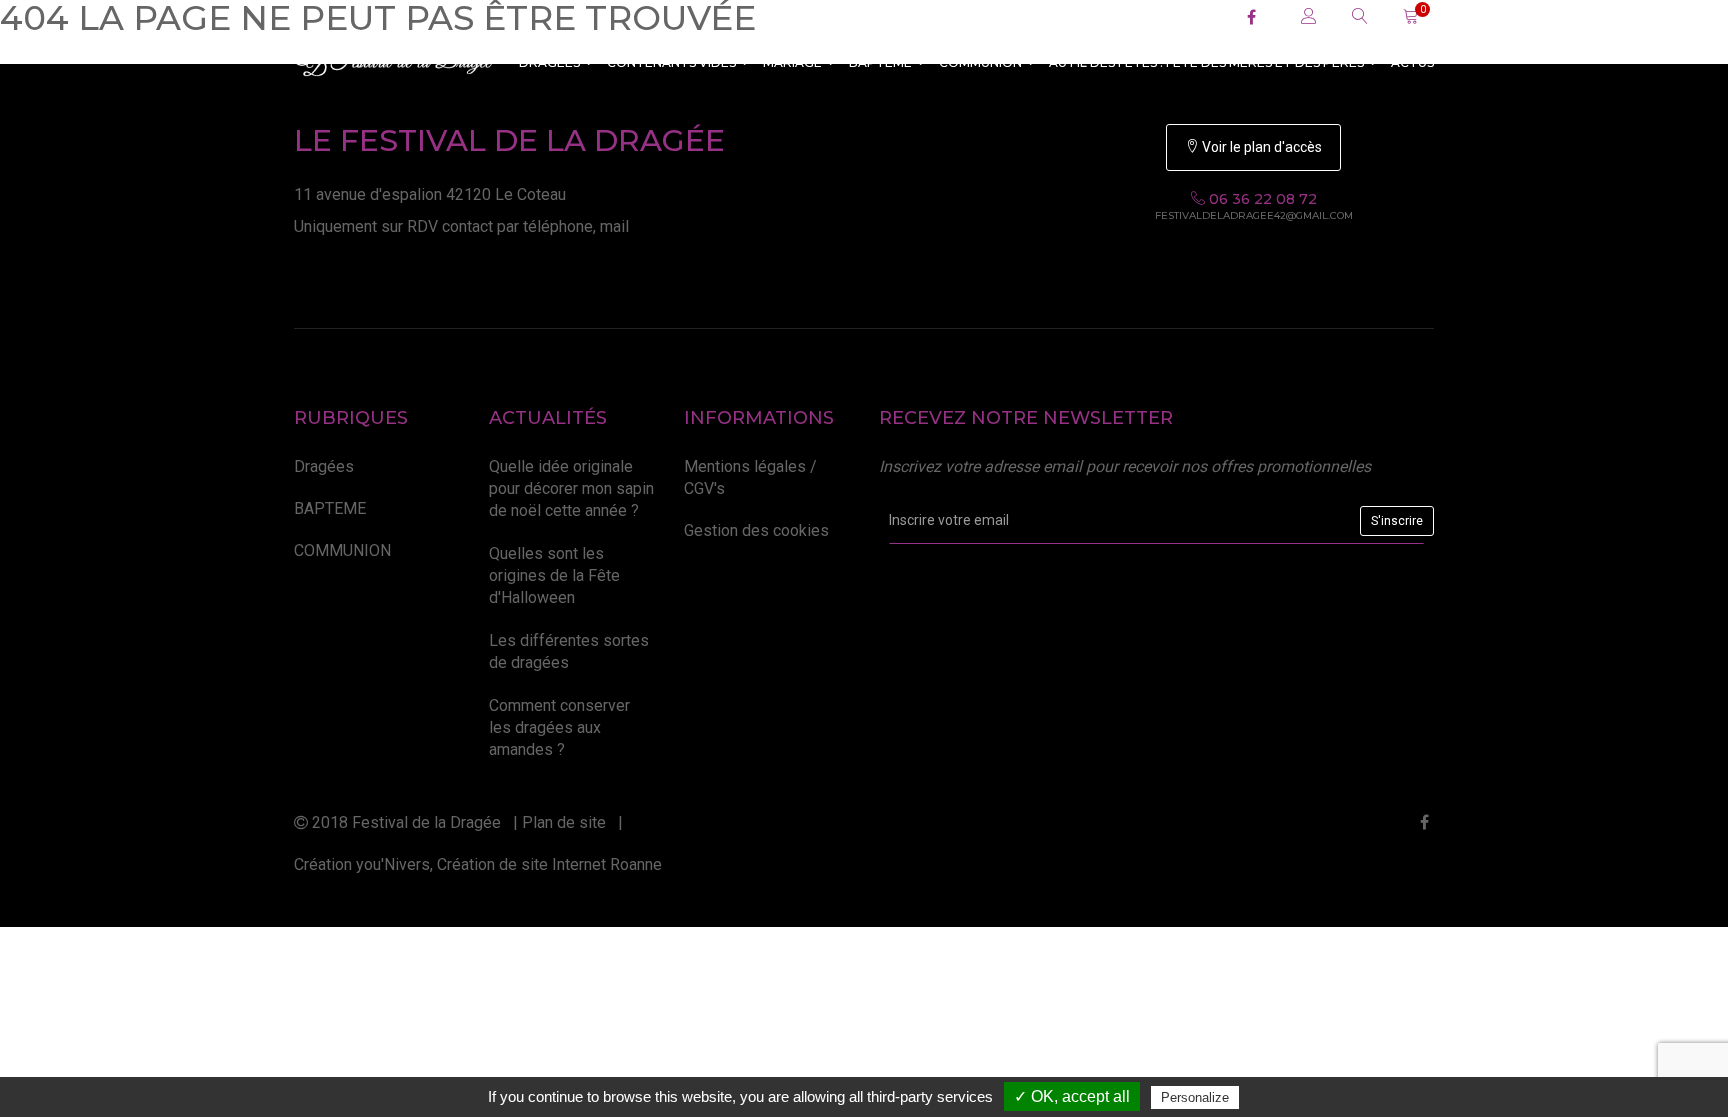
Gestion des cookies (756, 530)
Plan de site (564, 822)
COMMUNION (980, 62)
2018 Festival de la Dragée (404, 822)
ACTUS (1412, 62)
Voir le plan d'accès (1260, 147)
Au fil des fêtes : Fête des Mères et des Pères (1206, 62)
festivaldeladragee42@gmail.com (1254, 216)
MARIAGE (792, 62)
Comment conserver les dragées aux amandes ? (559, 728)
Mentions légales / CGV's (750, 477)
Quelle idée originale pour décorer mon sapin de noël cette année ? (571, 489)
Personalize (1195, 1097)
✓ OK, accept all (1072, 1096)
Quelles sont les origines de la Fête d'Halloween (554, 576)
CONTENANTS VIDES (671, 62)
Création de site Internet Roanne (549, 864)
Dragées (549, 62)
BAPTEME (880, 62)
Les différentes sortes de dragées (569, 651)
